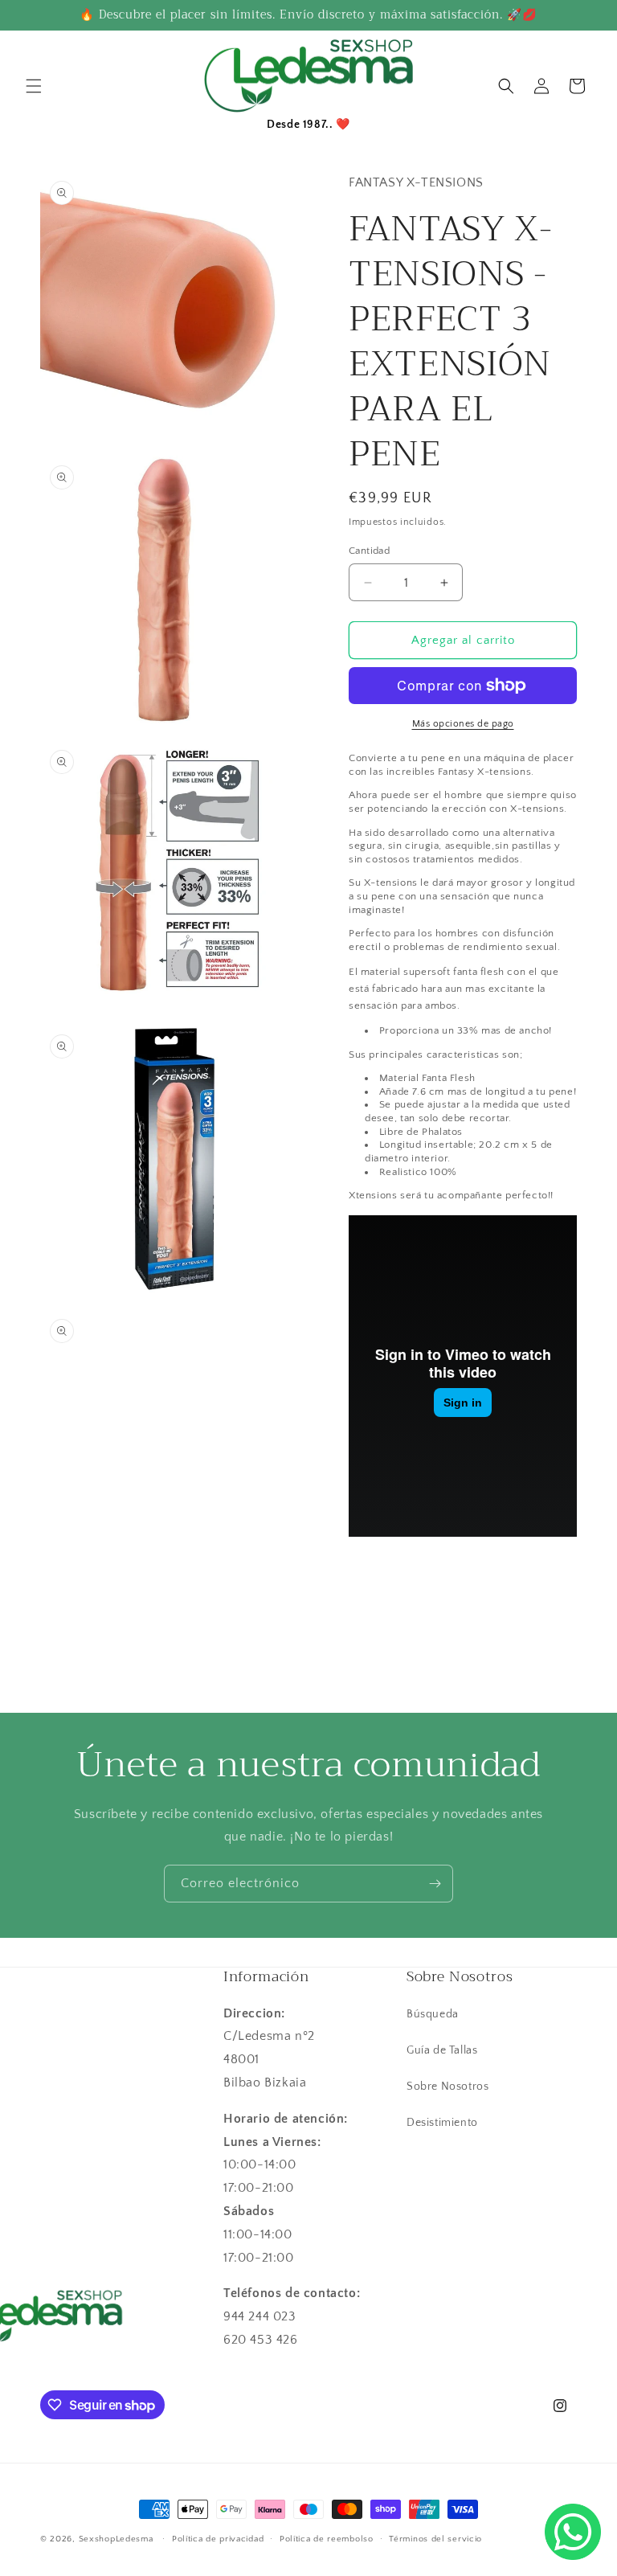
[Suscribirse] (435, 1884)
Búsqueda (433, 2014)
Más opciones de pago (463, 724)
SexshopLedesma (116, 2539)
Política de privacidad (218, 2539)
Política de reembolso (327, 2539)
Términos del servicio (435, 2539)
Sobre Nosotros (447, 2087)
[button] (34, 86)
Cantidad (369, 551)
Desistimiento (442, 2123)
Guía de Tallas (442, 2050)
